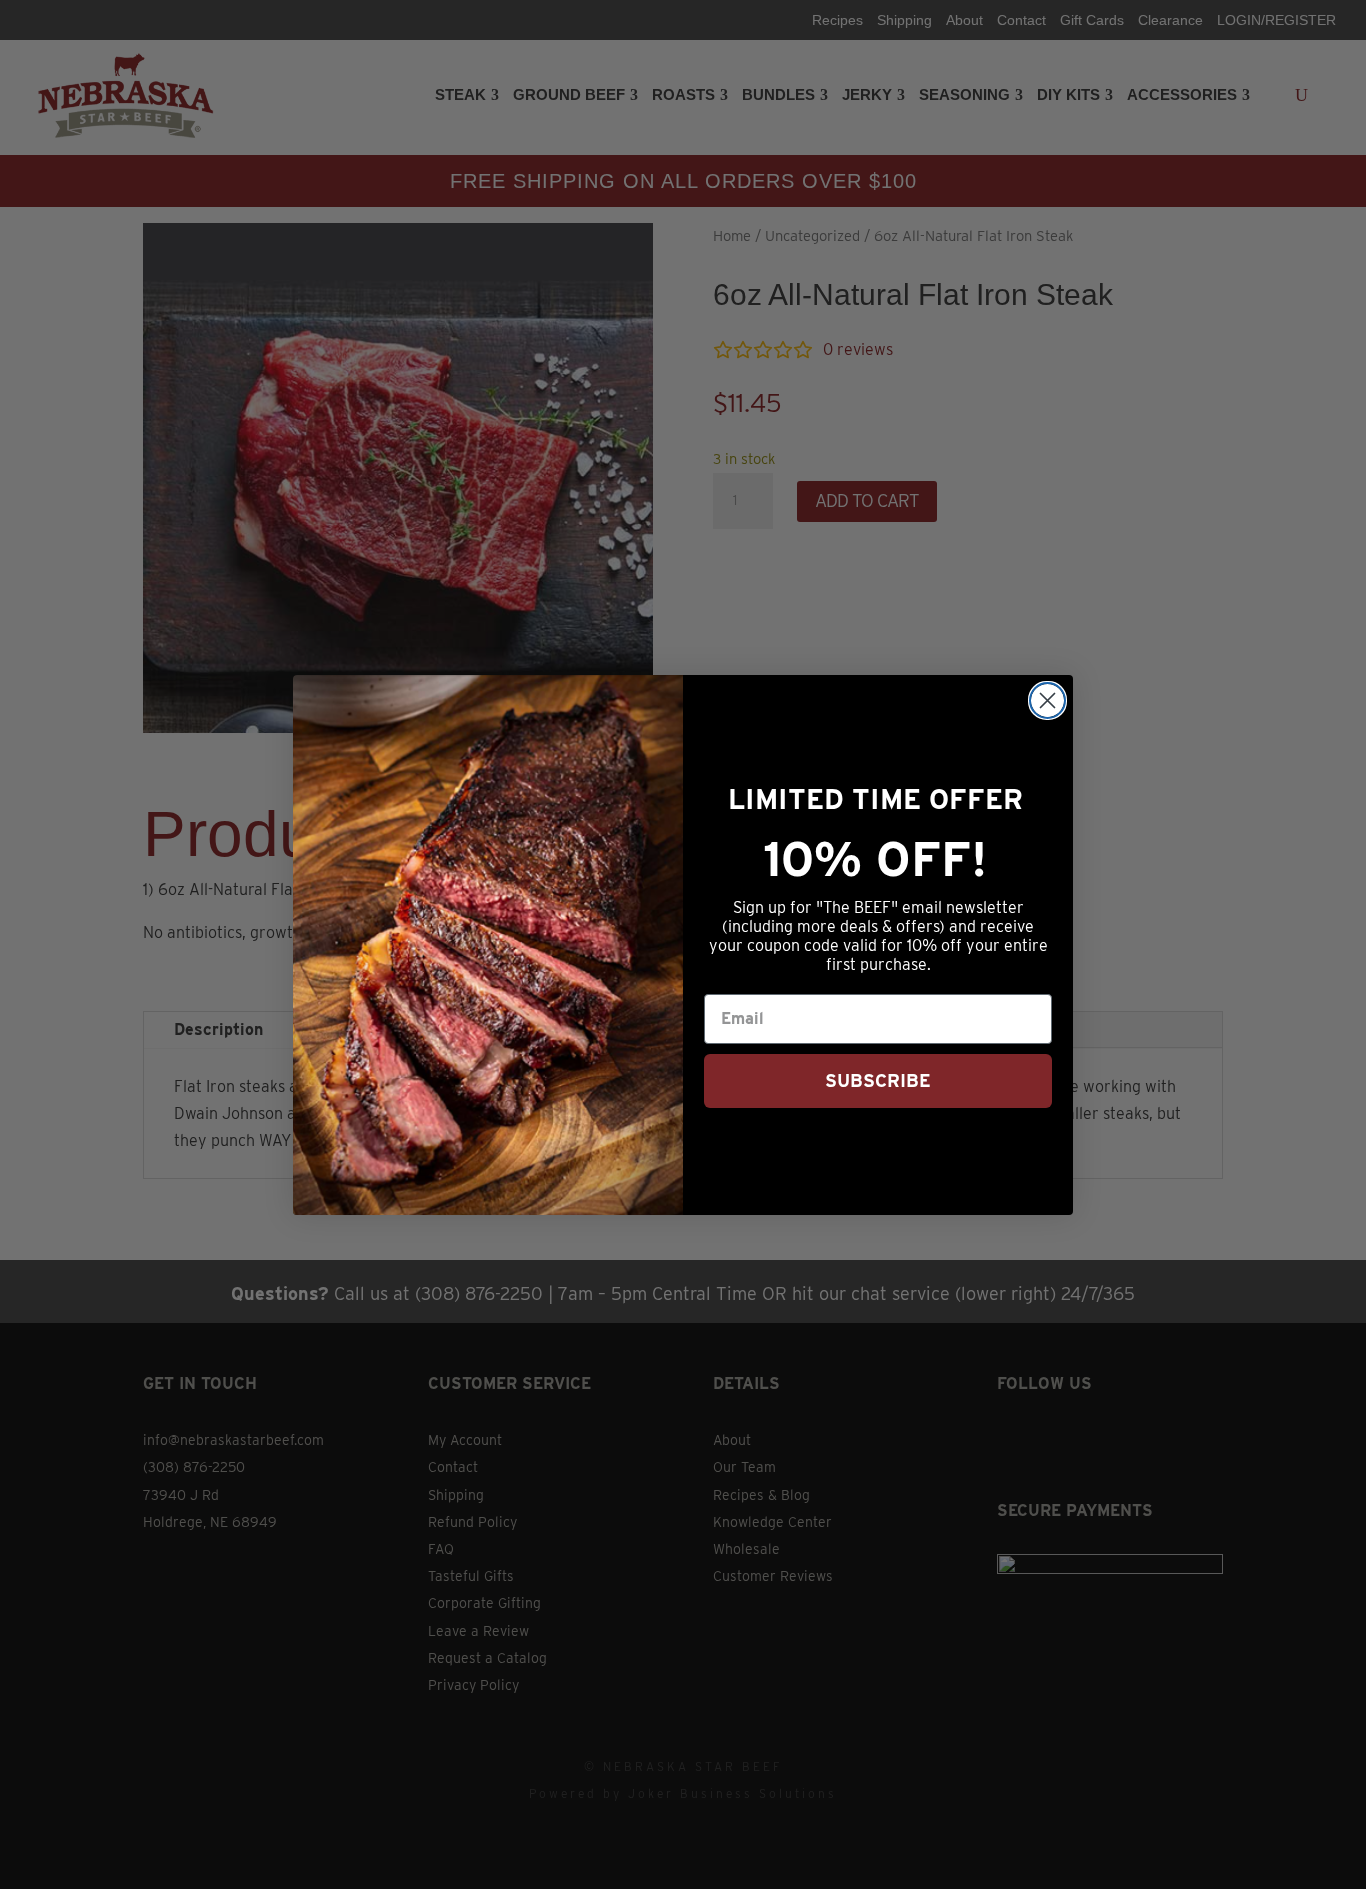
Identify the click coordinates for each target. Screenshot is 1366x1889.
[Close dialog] (1047, 700)
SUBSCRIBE (878, 1080)
